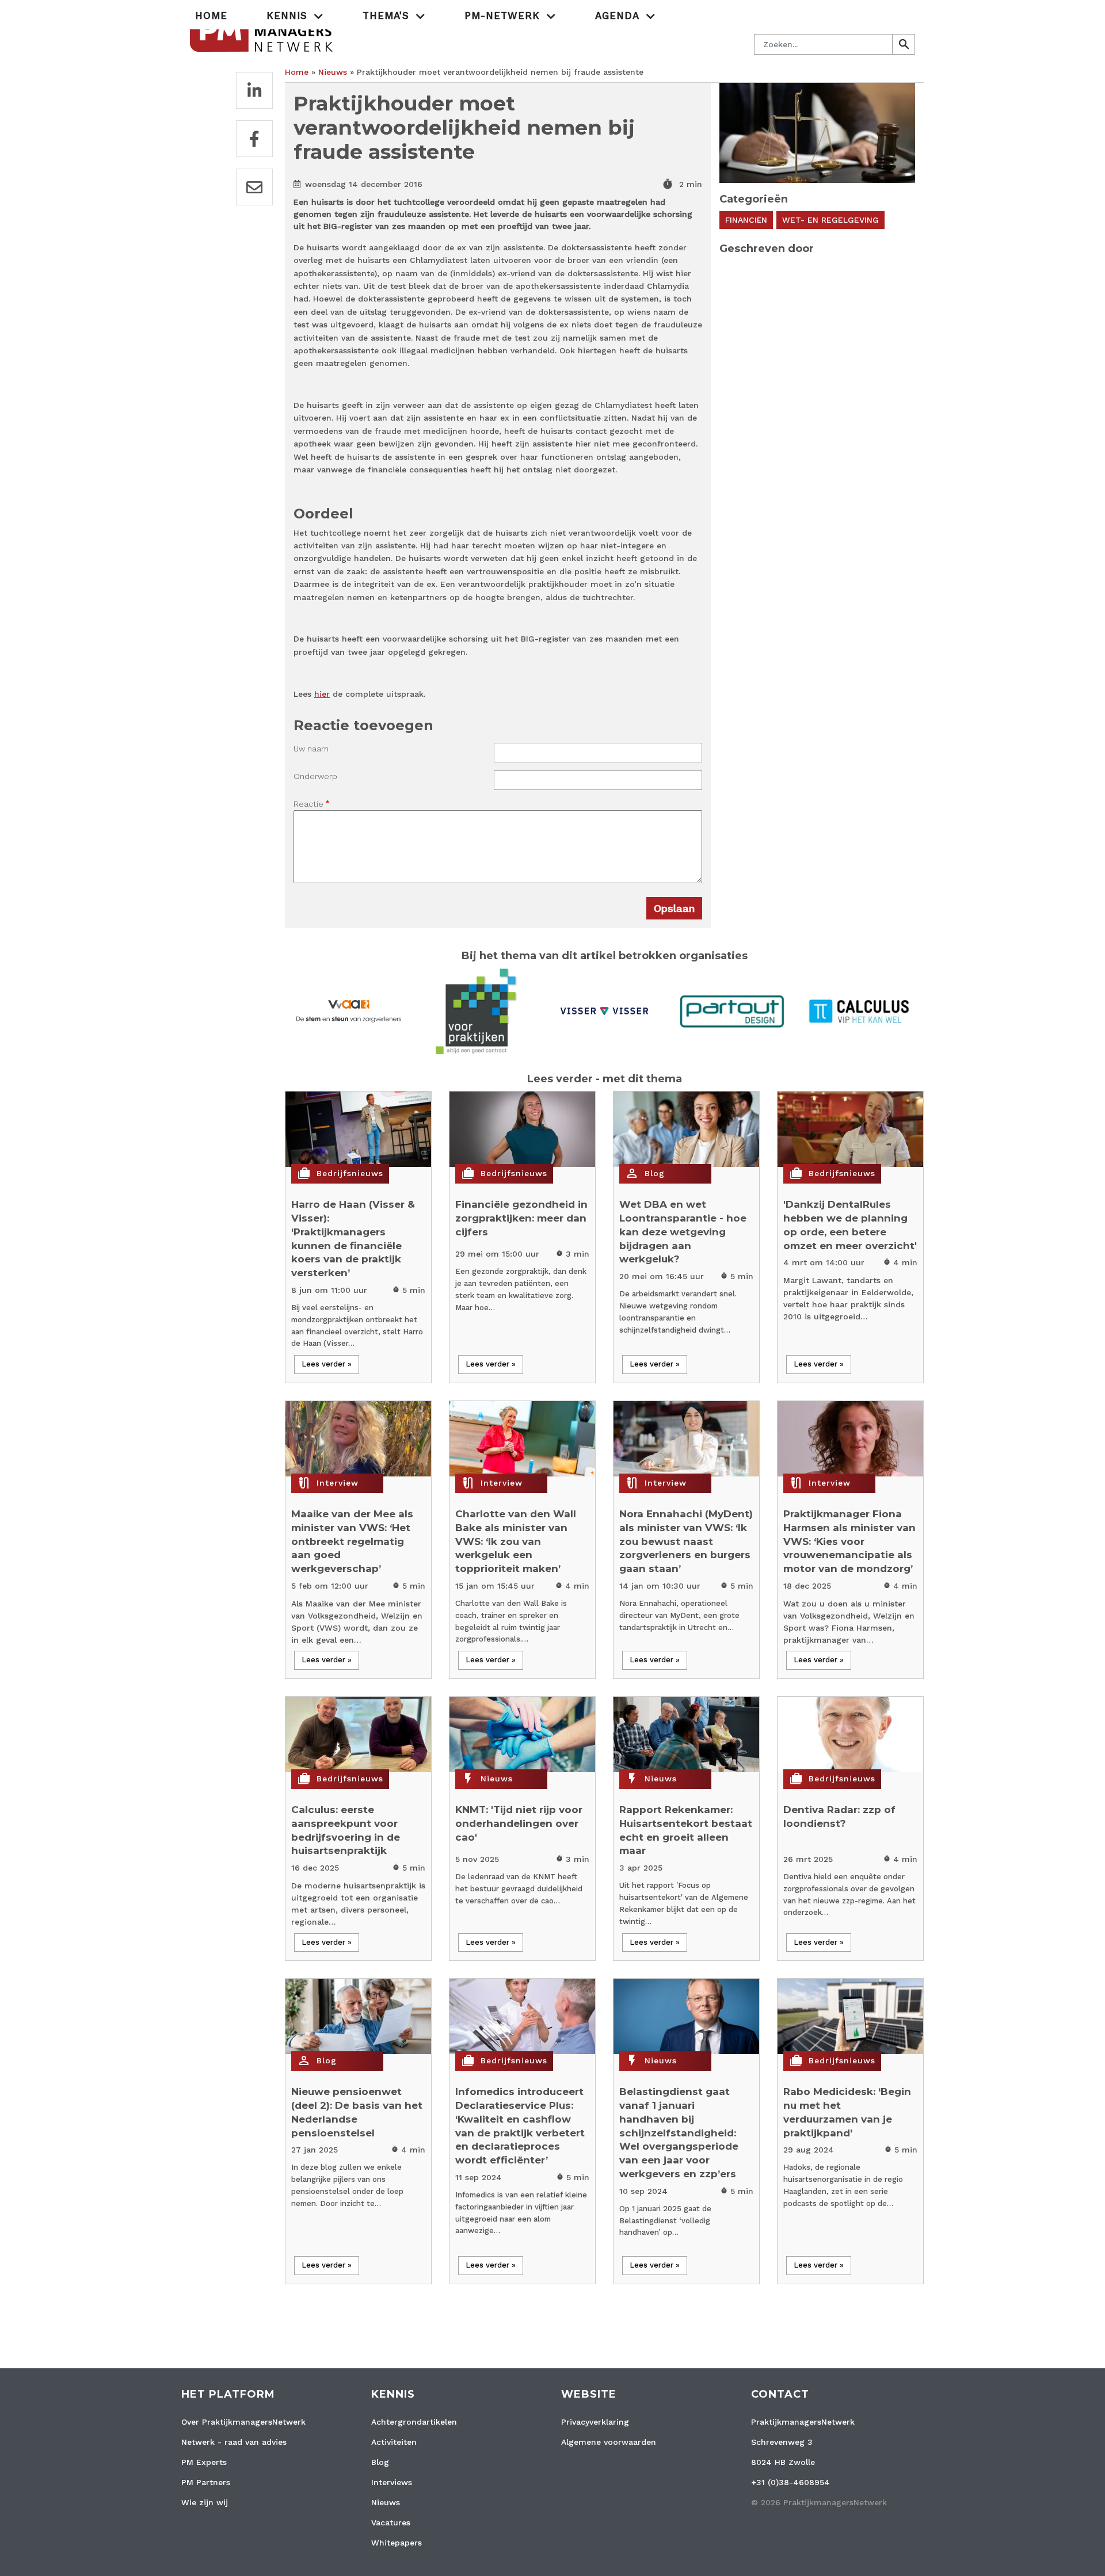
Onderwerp (315, 776)
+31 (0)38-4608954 (790, 2482)
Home (211, 16)
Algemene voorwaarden (609, 2442)
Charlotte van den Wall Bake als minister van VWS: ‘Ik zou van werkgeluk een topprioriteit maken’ (516, 1541)
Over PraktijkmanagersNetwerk (243, 2422)
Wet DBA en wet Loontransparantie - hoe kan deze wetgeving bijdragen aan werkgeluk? (683, 1232)
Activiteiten (394, 2442)
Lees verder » (327, 1364)
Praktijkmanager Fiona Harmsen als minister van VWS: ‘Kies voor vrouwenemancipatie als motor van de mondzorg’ (849, 1541)
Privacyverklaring (595, 2422)
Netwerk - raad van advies (234, 2442)
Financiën (746, 220)
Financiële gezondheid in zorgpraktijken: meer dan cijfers (521, 1218)
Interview (338, 1483)
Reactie (308, 804)
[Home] (263, 31)
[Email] (254, 187)
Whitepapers (397, 2543)
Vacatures (391, 2522)
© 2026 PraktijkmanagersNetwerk (819, 2502)
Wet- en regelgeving (830, 220)
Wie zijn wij (205, 2502)
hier (322, 694)
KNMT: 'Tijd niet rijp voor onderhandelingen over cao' (519, 1823)
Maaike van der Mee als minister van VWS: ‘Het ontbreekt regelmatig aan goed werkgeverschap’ (352, 1541)
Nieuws (333, 72)
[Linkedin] (254, 90)
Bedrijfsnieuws (350, 1173)
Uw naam (311, 749)
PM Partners (206, 2482)
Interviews (392, 2482)
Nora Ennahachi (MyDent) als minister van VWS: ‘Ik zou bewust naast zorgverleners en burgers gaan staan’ (686, 1541)
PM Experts (204, 2462)
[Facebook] (254, 139)
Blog (655, 1173)
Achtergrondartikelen (414, 2422)
